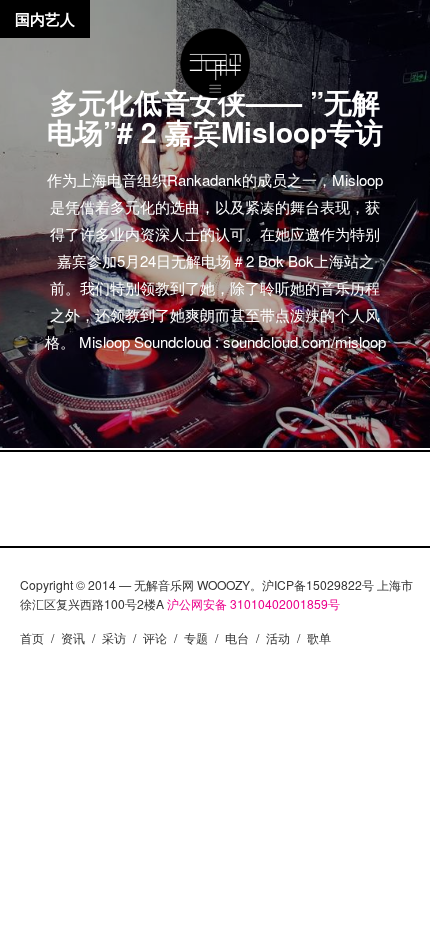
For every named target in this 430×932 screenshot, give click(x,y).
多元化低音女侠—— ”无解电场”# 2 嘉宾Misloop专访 (215, 116)
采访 (114, 637)
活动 (278, 637)
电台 (237, 637)
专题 (196, 637)
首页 (32, 637)
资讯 (73, 637)
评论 (155, 637)
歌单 (319, 637)
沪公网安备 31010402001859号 (253, 603)
